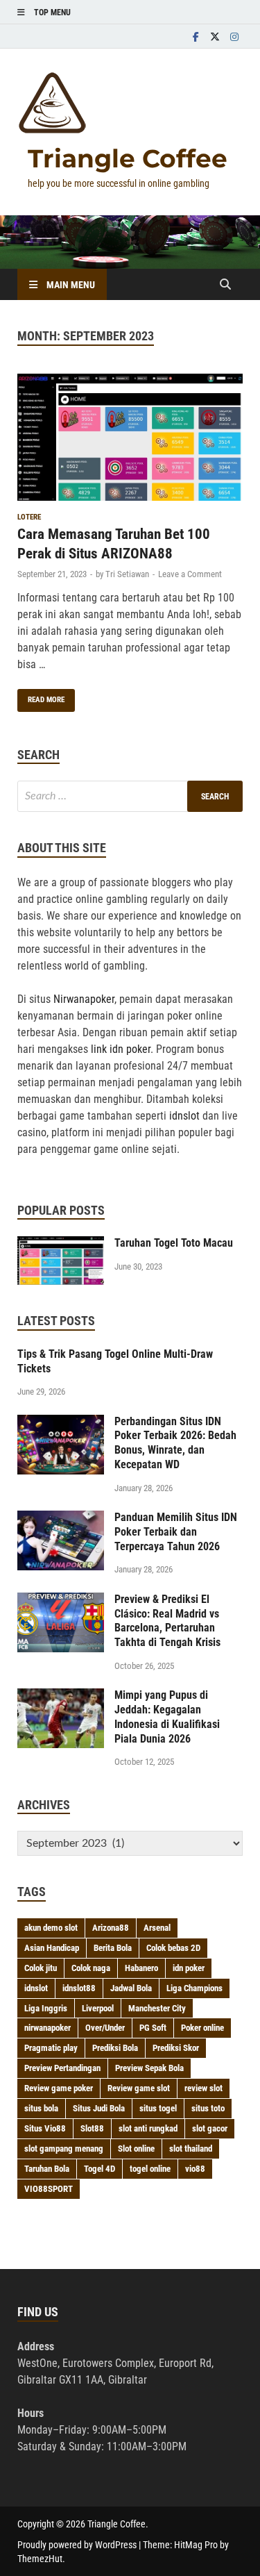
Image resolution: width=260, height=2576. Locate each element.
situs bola (41, 2108)
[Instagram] (234, 36)
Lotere (29, 517)
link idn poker (121, 1049)
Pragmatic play (51, 2048)
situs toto (208, 2108)
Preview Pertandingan (62, 2068)
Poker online (202, 2028)
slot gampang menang (64, 2149)
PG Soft (153, 2028)
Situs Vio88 (45, 2128)
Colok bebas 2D (173, 1948)
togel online (150, 2169)
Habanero (141, 1968)
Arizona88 (111, 1928)
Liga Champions (194, 1988)
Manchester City (157, 2008)
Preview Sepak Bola (149, 2068)
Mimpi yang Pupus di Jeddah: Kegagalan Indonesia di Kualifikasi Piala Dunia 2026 (167, 1717)
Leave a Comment (190, 574)
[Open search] (225, 285)
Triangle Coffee (128, 158)
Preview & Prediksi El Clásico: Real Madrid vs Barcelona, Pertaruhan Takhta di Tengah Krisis (167, 1621)
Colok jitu (41, 1968)
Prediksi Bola (115, 2048)
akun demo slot (51, 1928)
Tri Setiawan (127, 574)
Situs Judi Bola (99, 2108)
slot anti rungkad (148, 2128)
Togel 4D (99, 2169)
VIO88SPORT (49, 2189)
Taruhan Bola (47, 2169)
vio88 (195, 2169)
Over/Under (105, 2028)
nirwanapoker (47, 2028)
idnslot (184, 1116)
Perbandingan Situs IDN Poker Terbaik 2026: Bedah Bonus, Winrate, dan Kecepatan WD (175, 1443)
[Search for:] (130, 796)
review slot (203, 2088)
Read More (41, 697)
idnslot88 (79, 1988)
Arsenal (157, 1928)
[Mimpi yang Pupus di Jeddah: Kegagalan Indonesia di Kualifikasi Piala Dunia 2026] (61, 1696)
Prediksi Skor (176, 2048)
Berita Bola (113, 1948)
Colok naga (91, 1968)
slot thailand (191, 2149)
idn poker (189, 1968)
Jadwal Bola (131, 1988)
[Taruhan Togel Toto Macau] (61, 1244)
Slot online (136, 2149)
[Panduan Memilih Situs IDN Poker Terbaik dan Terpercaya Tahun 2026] (61, 1519)
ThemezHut (40, 2559)
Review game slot (139, 2088)
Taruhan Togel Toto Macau (174, 1243)
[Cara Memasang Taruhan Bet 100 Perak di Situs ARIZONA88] (130, 440)
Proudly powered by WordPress (77, 2545)
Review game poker (59, 2088)
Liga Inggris (46, 2008)
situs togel (158, 2108)
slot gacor (210, 2128)
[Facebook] (196, 36)
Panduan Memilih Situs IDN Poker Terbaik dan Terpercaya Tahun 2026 (176, 1532)
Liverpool (98, 2008)
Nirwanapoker (84, 999)
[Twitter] (215, 36)
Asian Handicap (52, 1948)
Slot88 (92, 2128)
